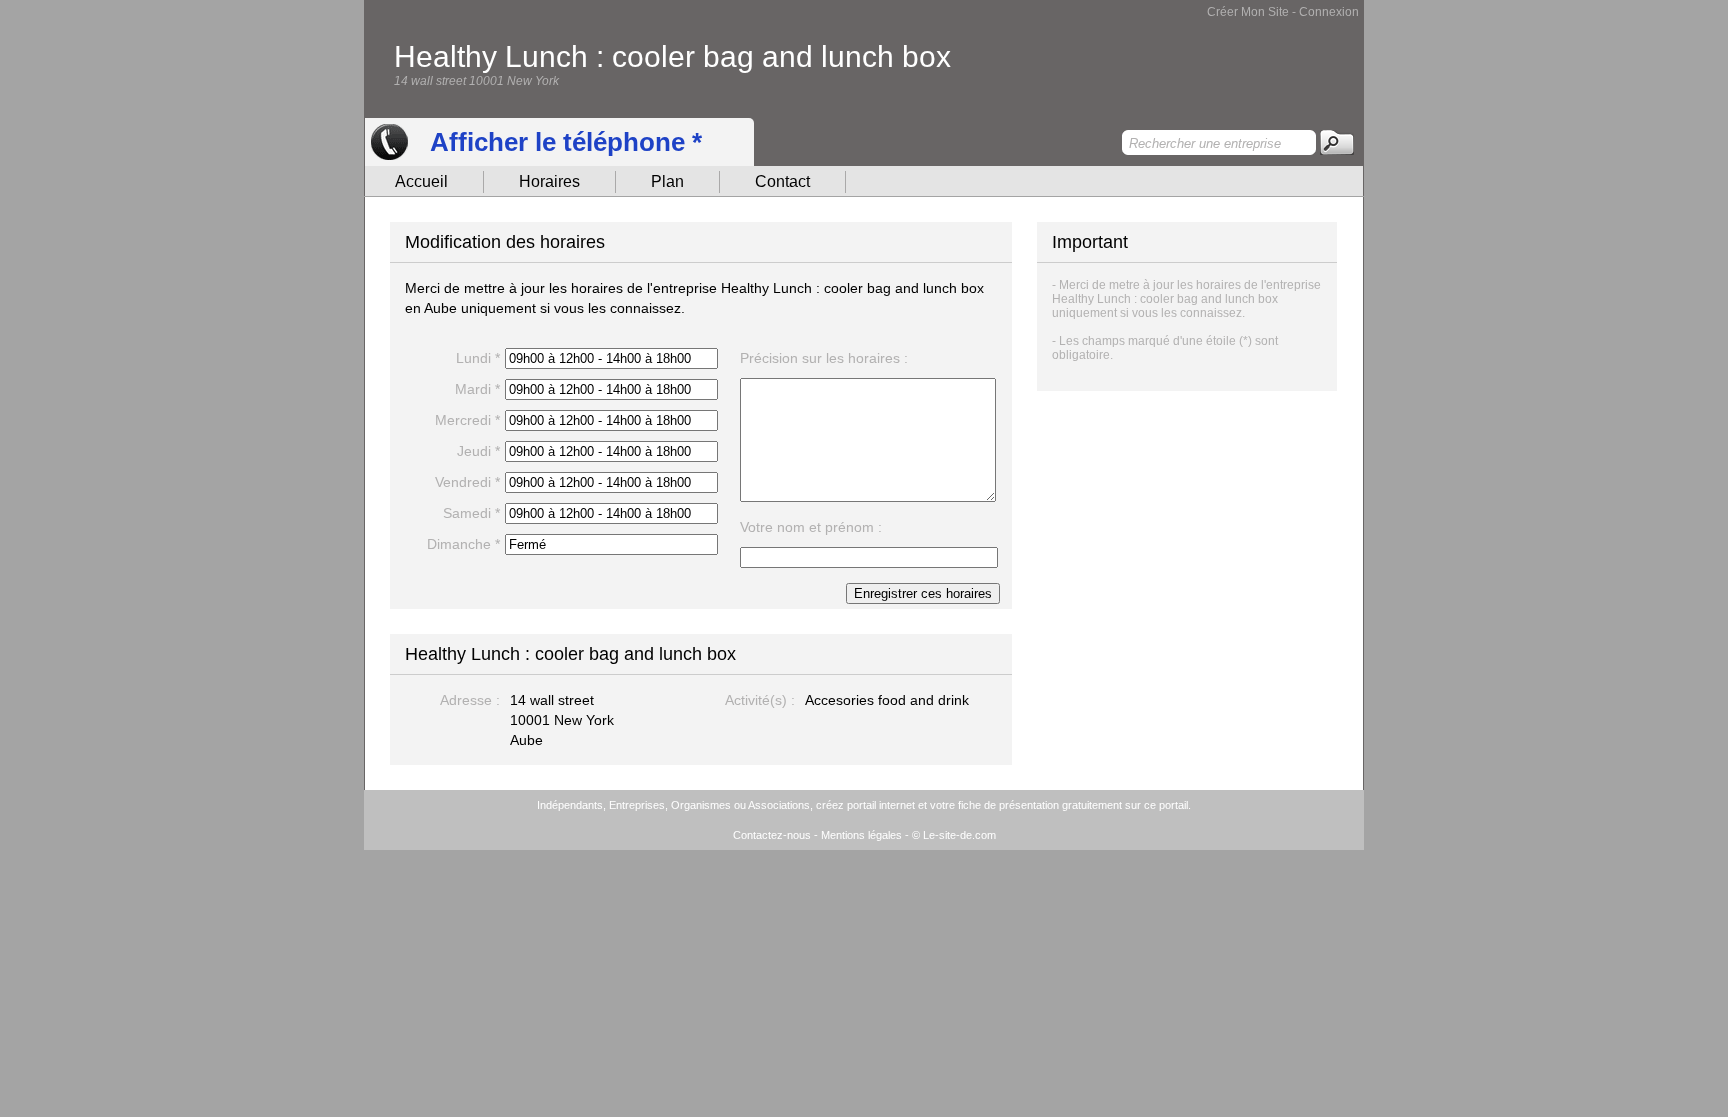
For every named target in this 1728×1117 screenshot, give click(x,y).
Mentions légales (861, 835)
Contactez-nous (772, 835)
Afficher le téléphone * (566, 142)
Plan (667, 181)
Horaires (549, 181)
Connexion (1329, 12)
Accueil (421, 181)
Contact (782, 181)
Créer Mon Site (1248, 12)
